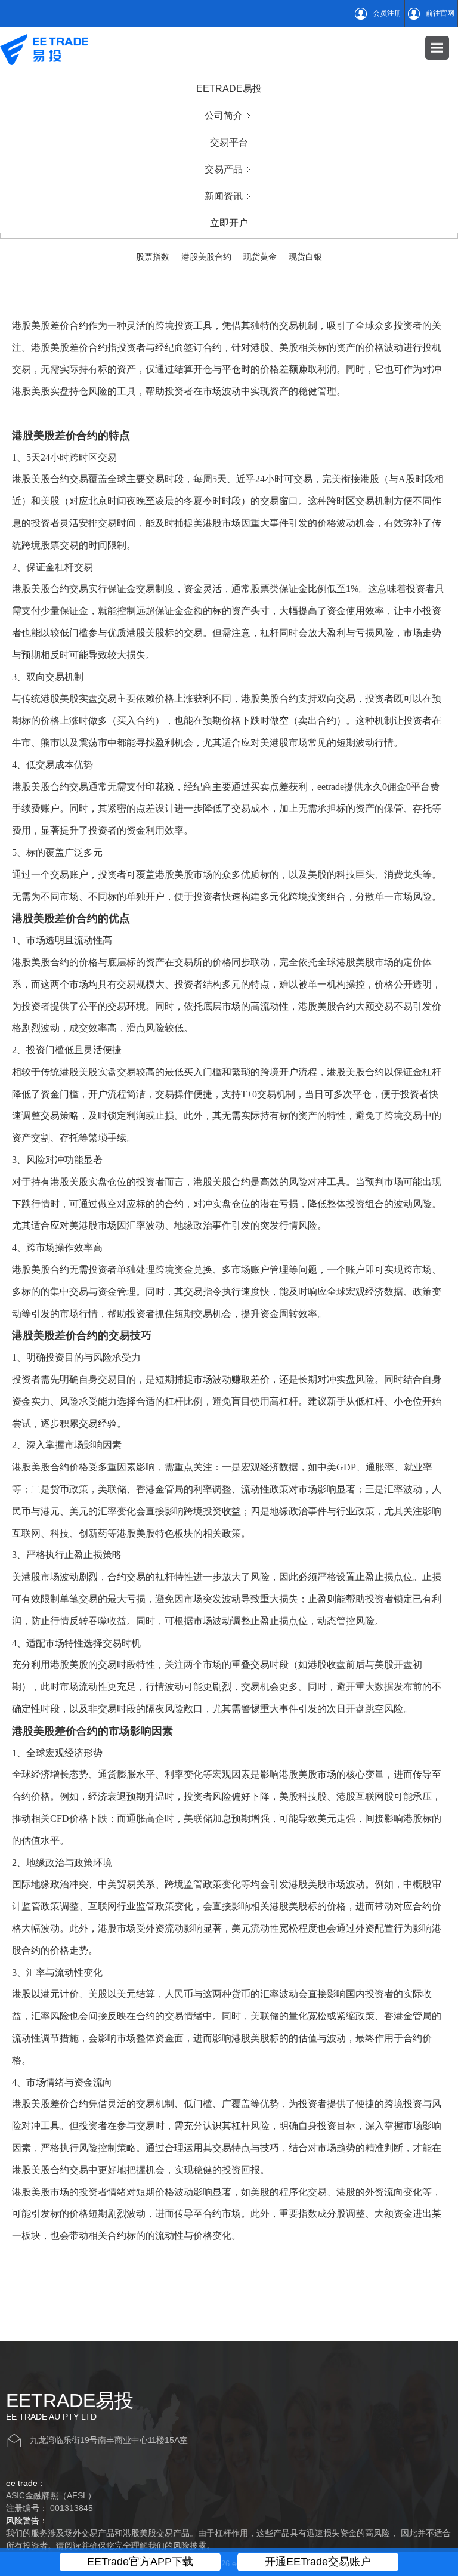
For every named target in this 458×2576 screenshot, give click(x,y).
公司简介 (224, 115)
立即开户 (229, 223)
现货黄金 (260, 257)
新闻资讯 (224, 196)
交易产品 (224, 169)
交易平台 (229, 142)
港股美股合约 (206, 257)
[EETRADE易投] (44, 49)
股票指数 (153, 257)
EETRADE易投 (229, 89)
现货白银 (305, 257)
